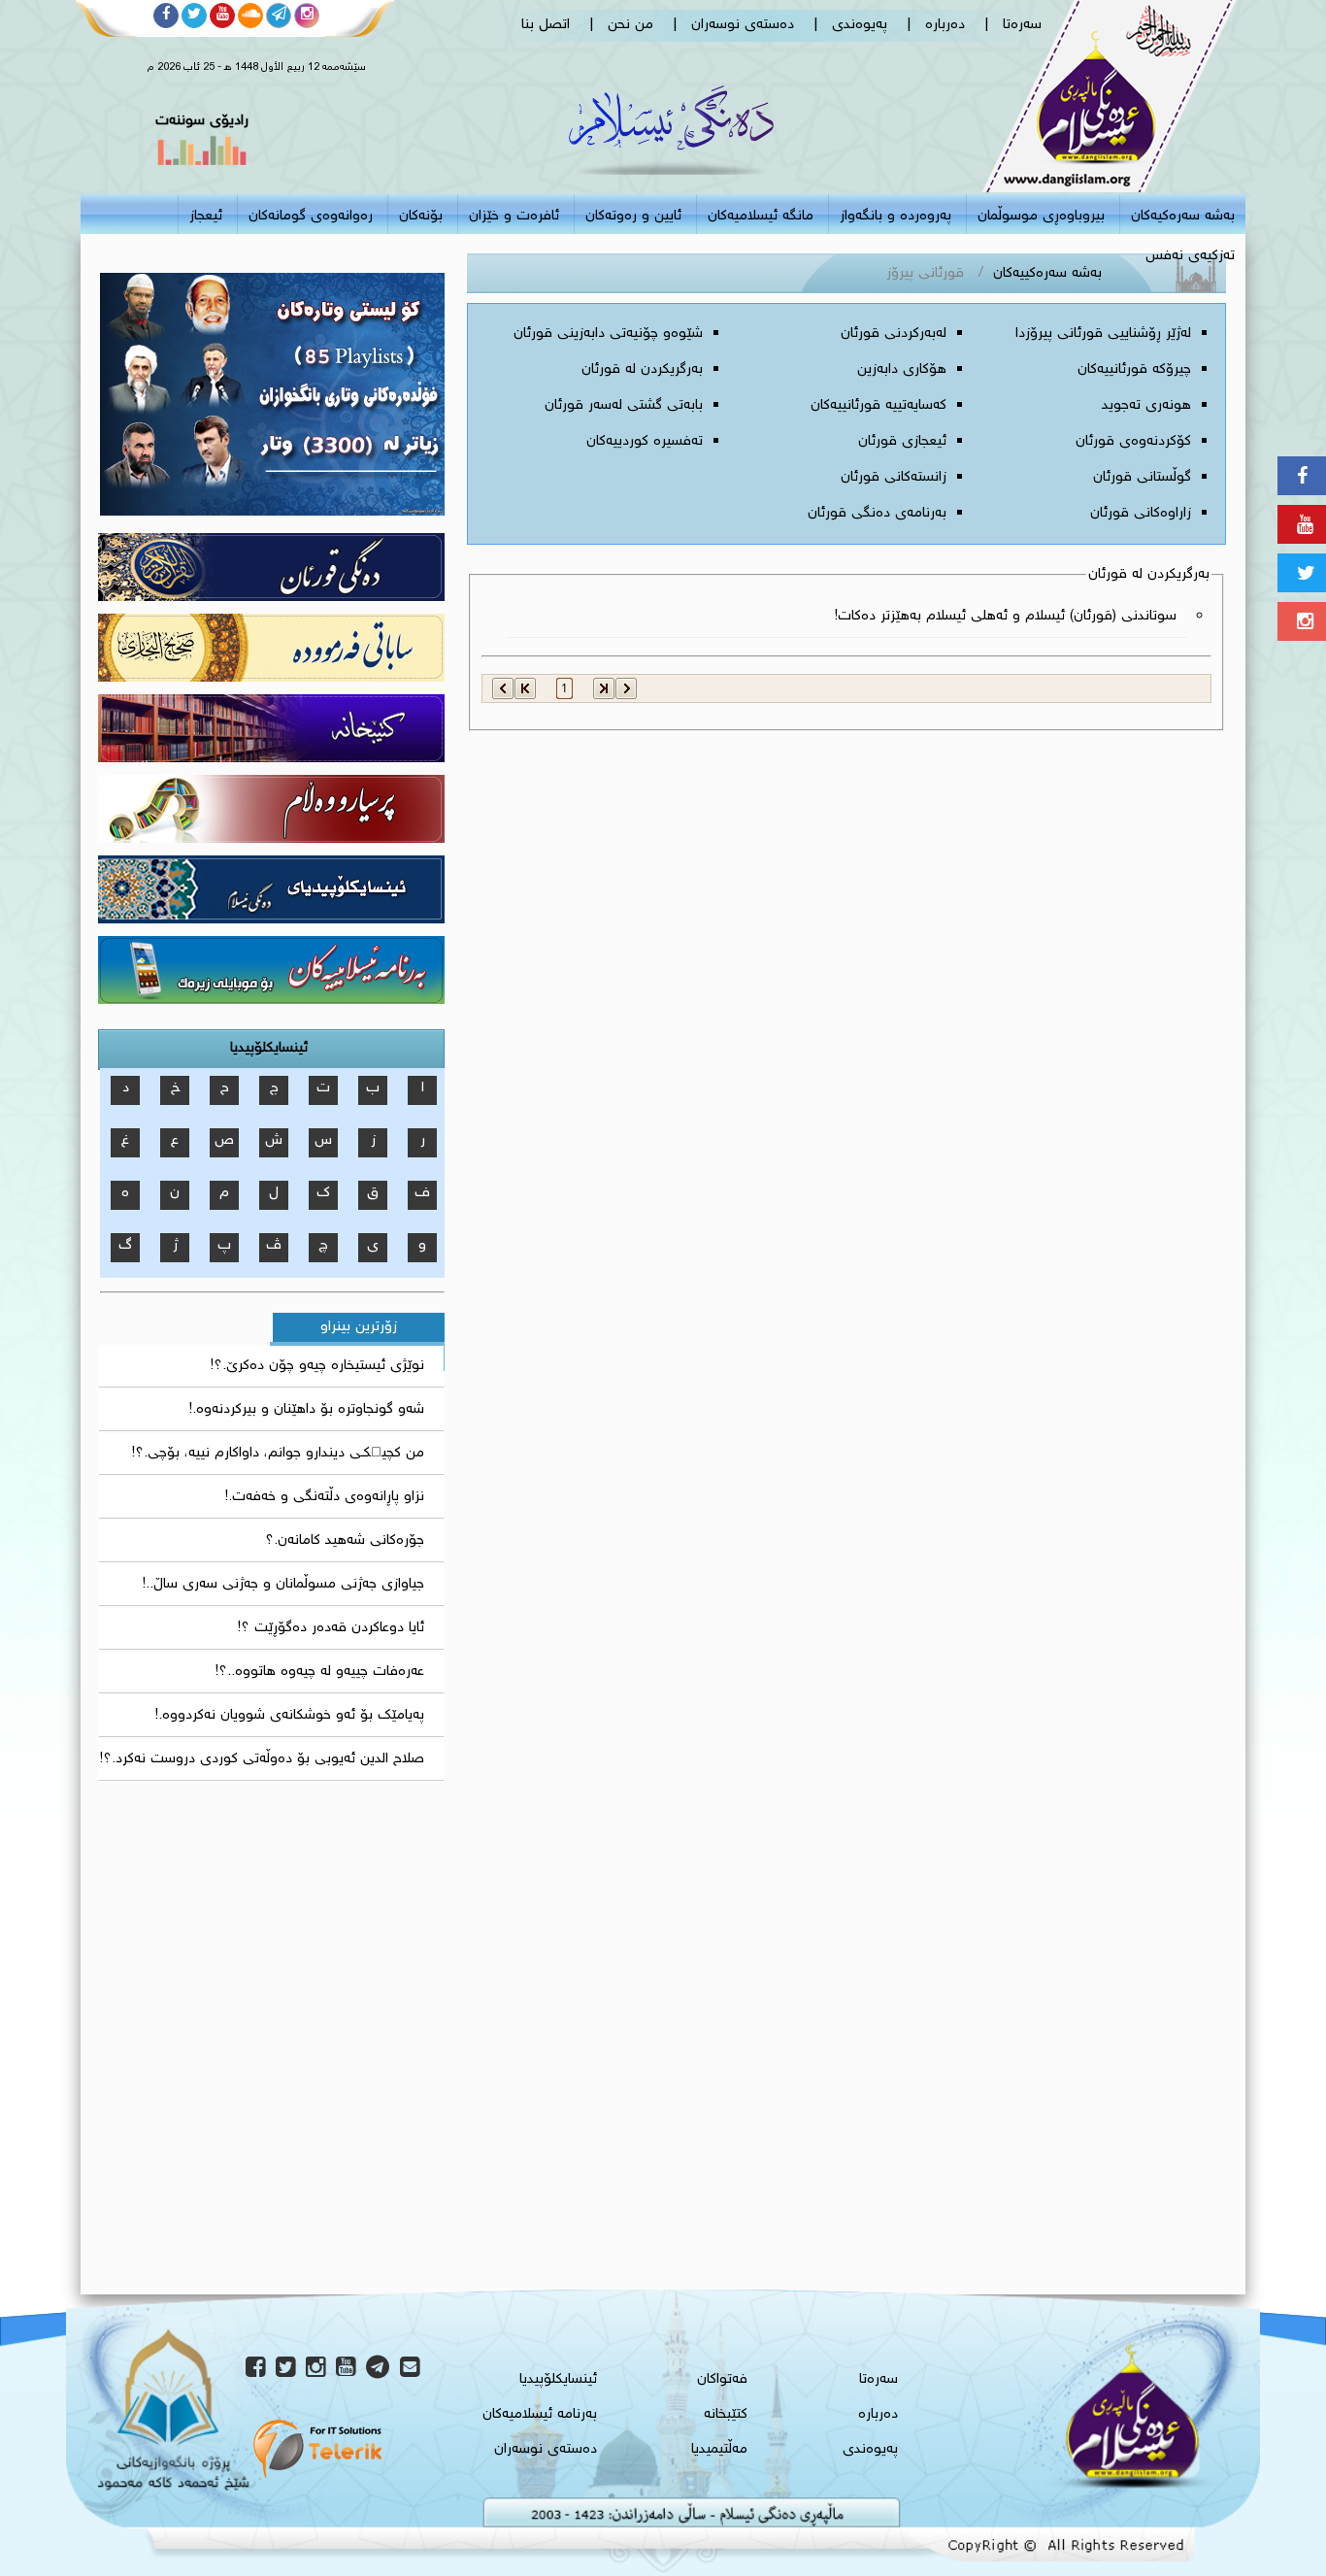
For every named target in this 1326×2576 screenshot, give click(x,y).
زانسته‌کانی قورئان (894, 478)
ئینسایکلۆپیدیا (269, 1049)
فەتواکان (722, 2380)
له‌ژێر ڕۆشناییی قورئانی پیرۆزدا (1103, 334)
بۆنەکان (421, 217)
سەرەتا (1022, 25)
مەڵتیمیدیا (719, 2450)
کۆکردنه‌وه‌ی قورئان (1133, 442)
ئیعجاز (206, 217)
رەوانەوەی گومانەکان (311, 217)
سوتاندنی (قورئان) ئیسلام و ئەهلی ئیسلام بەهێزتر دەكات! (1006, 617)
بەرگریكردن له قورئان (642, 370)
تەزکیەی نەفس (1190, 256)
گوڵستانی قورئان (1142, 478)
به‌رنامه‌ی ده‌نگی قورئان (877, 514)
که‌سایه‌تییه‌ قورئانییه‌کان (878, 406)
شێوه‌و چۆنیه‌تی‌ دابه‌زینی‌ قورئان (608, 334)
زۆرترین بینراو (359, 1327)
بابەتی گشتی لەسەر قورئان (624, 406)
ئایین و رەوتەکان (633, 217)
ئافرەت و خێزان (514, 217)
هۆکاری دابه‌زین (902, 370)
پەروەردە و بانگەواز (895, 217)
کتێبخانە (726, 2415)
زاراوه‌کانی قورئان (1141, 514)
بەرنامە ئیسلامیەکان (540, 2415)
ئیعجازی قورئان (902, 442)
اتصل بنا (546, 25)
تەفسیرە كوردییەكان (645, 442)
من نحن (630, 25)
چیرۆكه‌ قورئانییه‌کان (1134, 370)
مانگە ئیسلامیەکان (761, 217)
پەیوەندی (860, 25)
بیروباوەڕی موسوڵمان (1041, 217)
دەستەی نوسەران (743, 25)
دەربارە (945, 25)
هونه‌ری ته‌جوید (1146, 406)
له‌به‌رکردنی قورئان (894, 334)
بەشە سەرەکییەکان (1047, 274)
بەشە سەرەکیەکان (1183, 217)
